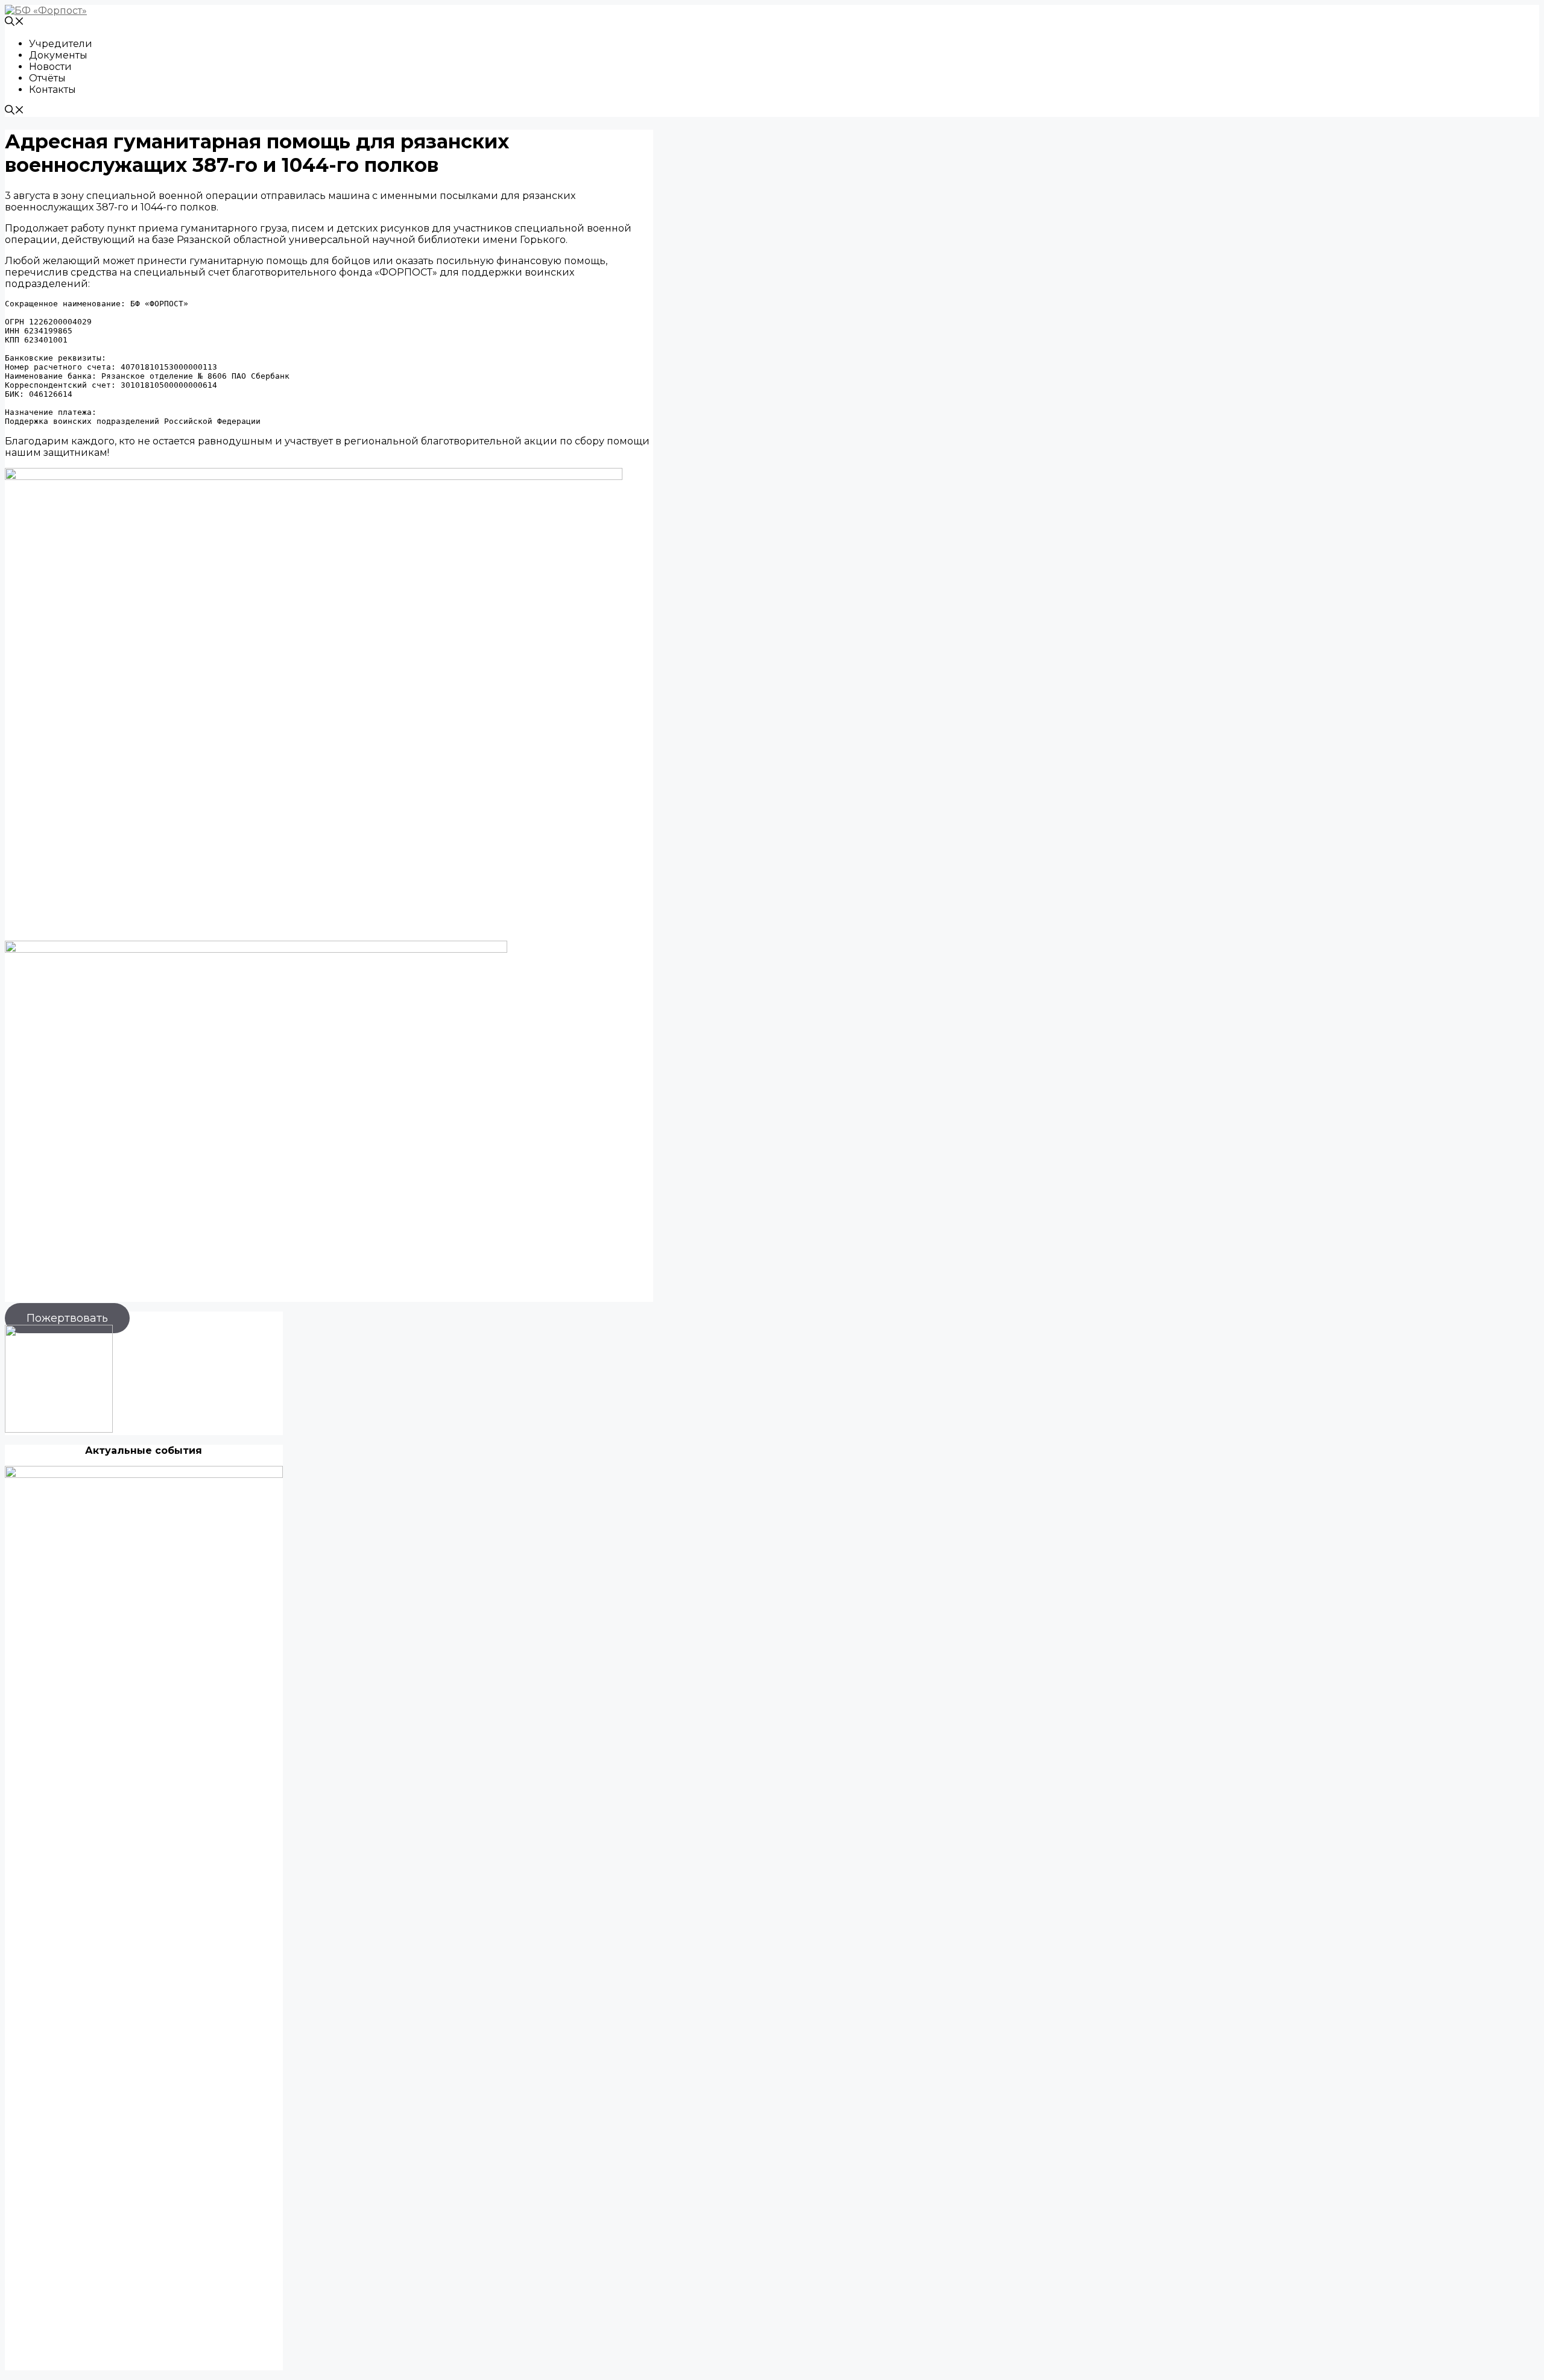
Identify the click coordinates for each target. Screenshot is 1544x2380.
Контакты (52, 90)
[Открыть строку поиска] (14, 23)
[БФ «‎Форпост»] (46, 11)
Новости (50, 67)
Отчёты (47, 78)
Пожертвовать (67, 1318)
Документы (58, 55)
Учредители (61, 44)
